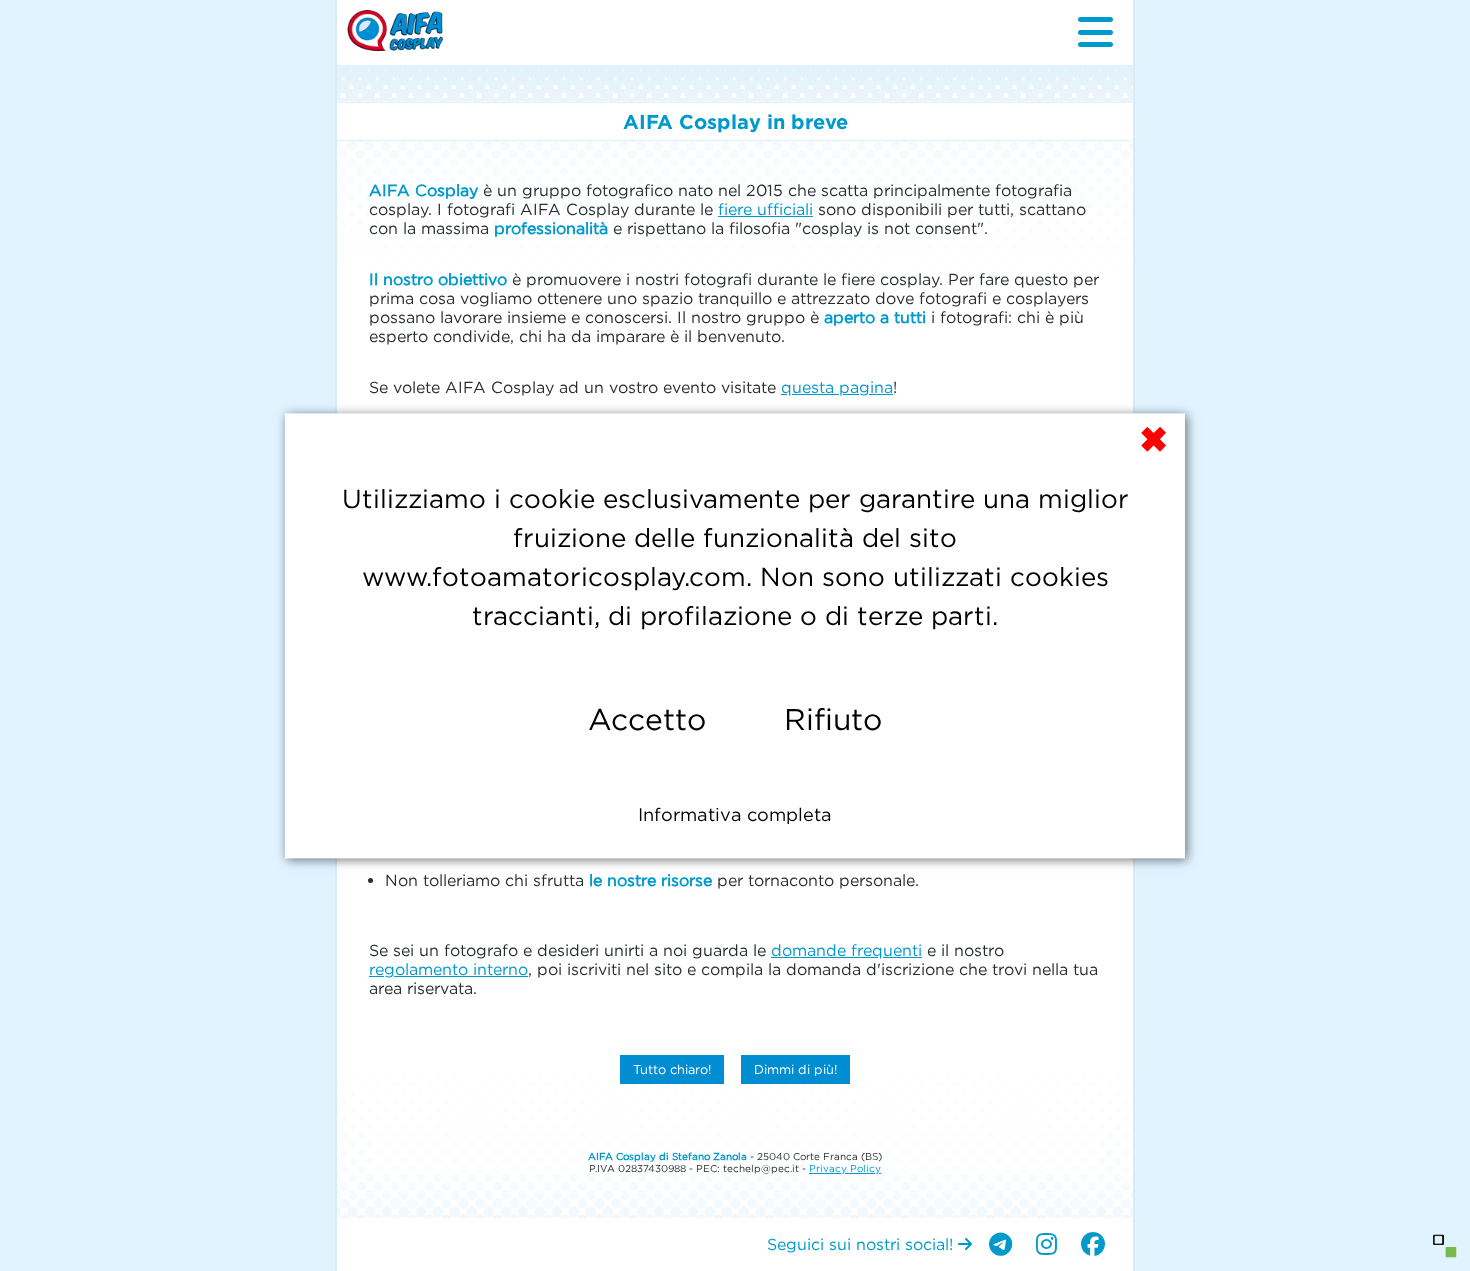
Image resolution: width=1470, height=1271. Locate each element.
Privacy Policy (845, 1168)
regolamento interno (448, 969)
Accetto (647, 719)
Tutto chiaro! (672, 1069)
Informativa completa (735, 814)
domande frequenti (846, 950)
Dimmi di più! (795, 1069)
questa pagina (837, 387)
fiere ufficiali (765, 209)
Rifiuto (833, 719)
